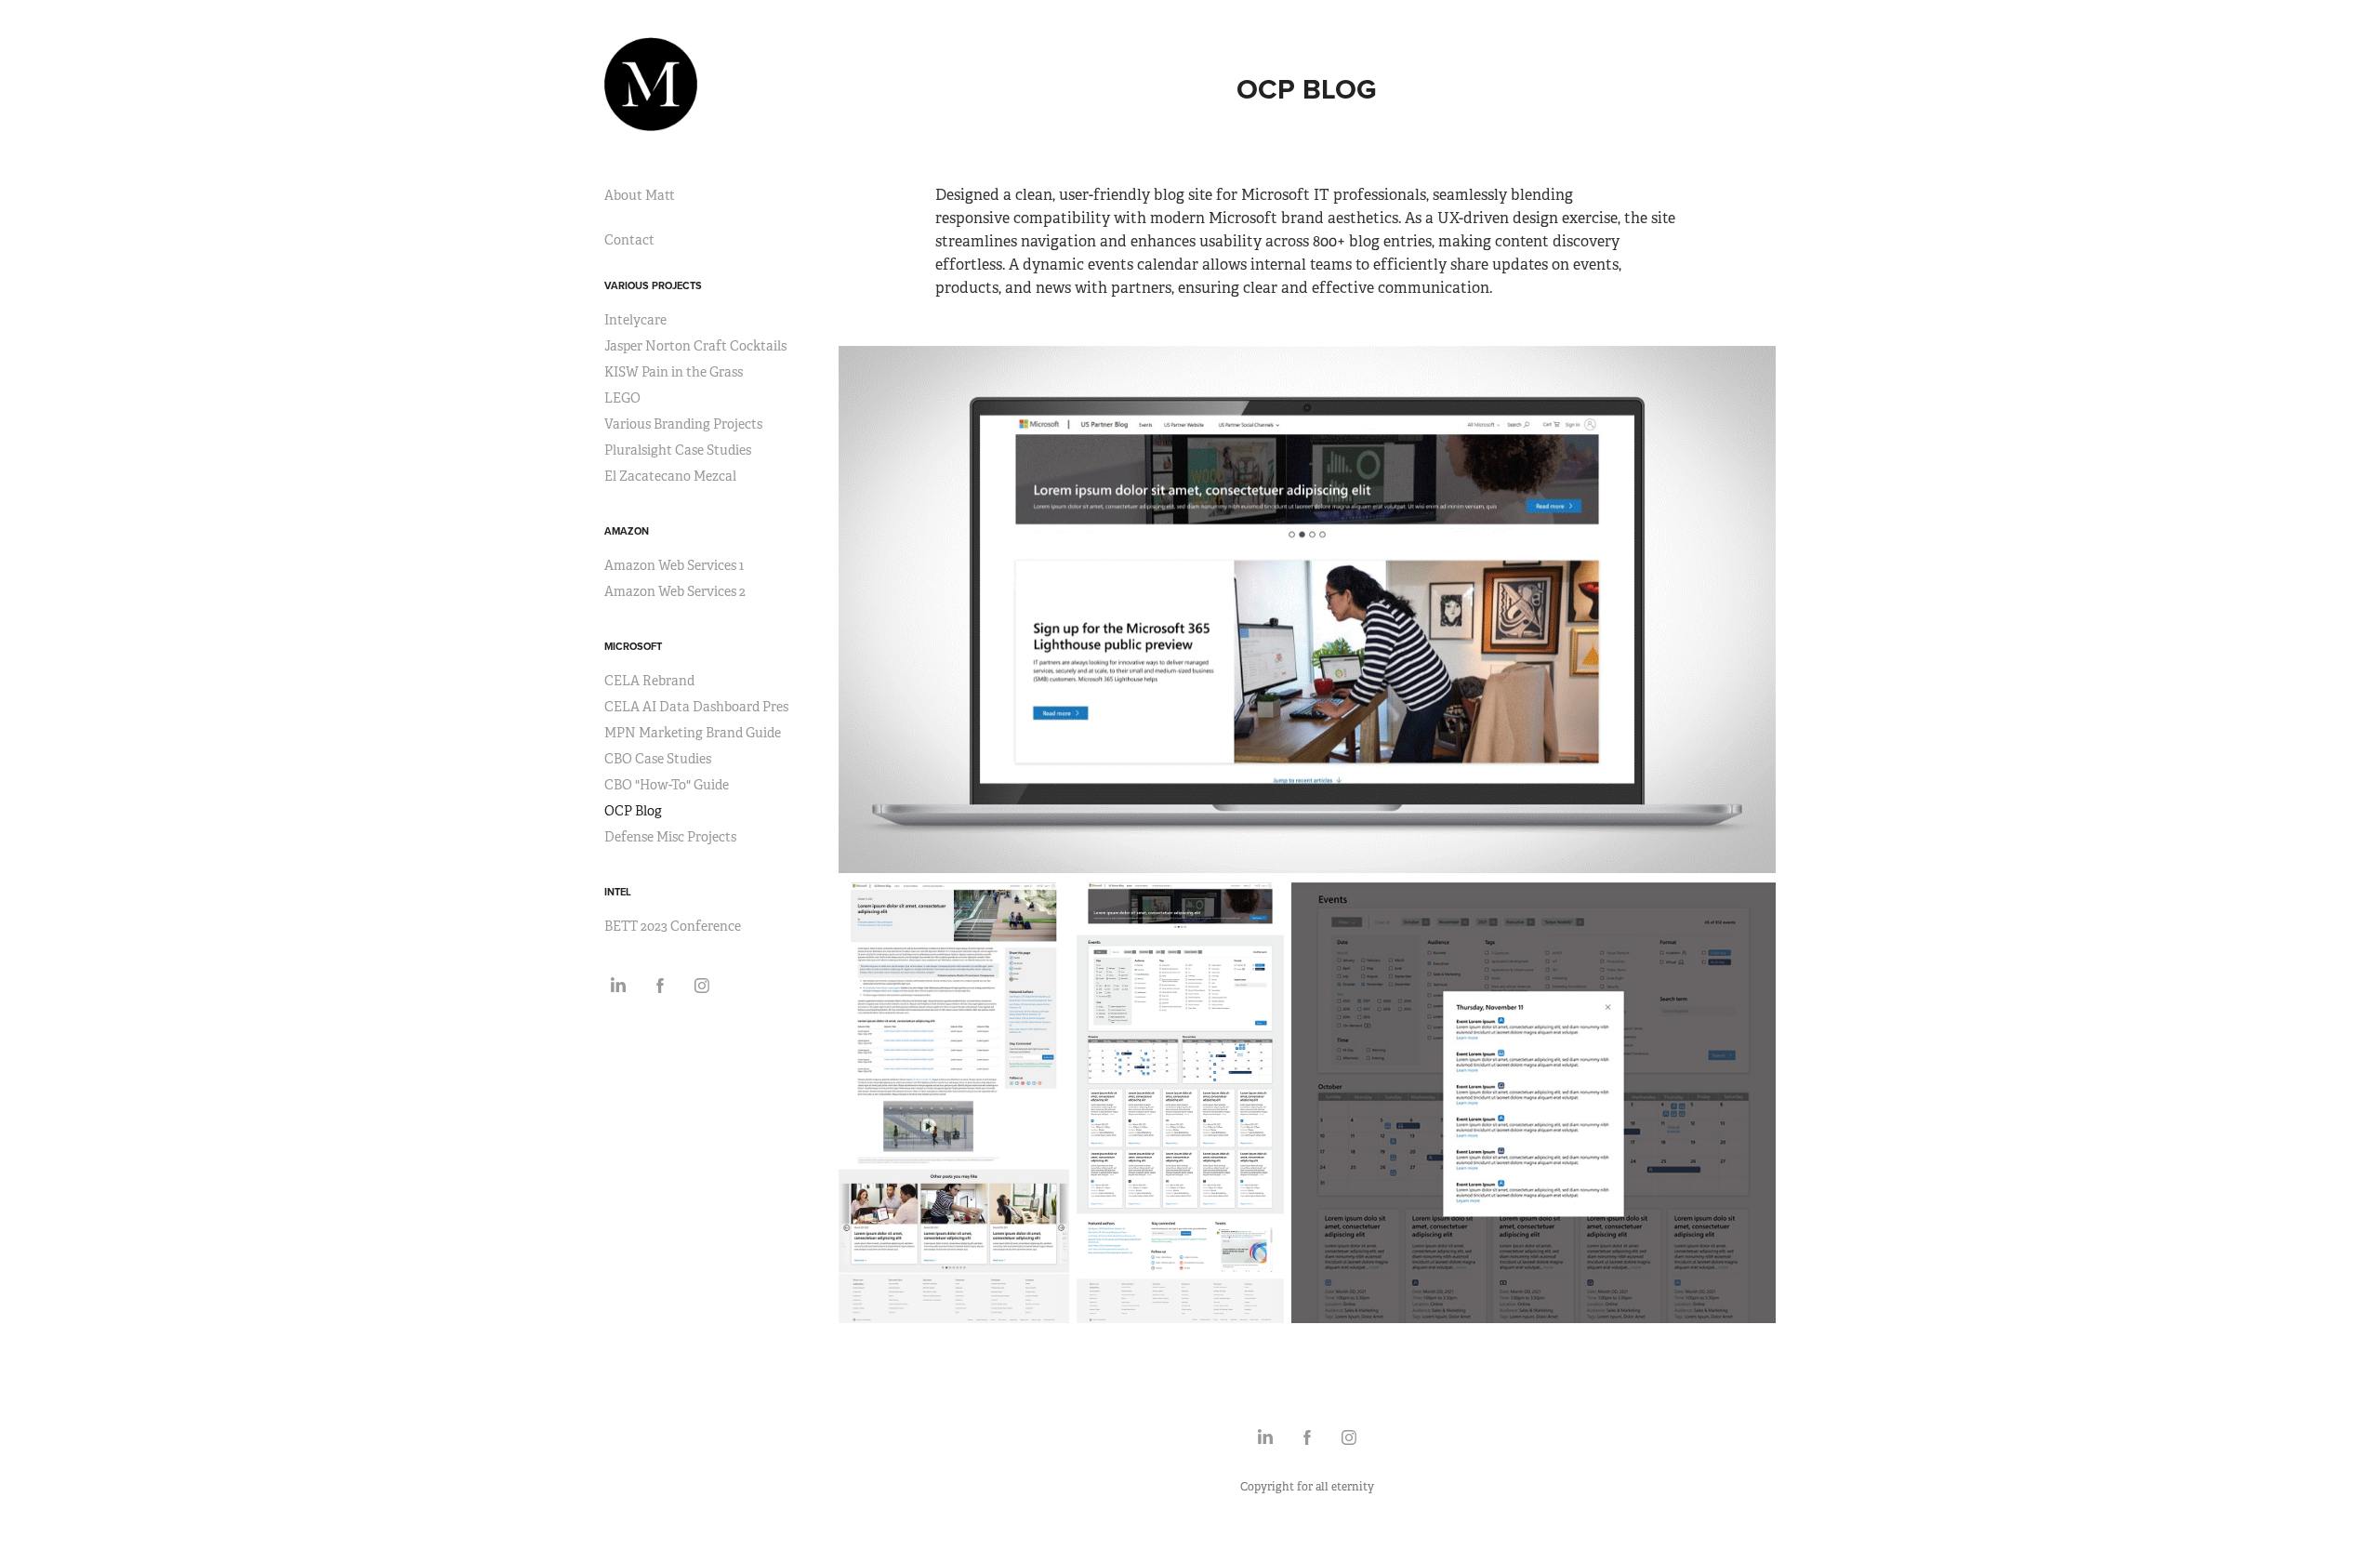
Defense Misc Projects (670, 837)
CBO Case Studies (658, 759)
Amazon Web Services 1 (674, 565)
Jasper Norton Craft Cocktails (695, 346)
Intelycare (635, 320)
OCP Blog (633, 811)
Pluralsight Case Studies (678, 450)
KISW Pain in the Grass (674, 372)
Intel (618, 892)
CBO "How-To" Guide (667, 785)
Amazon (627, 531)
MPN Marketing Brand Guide (693, 733)
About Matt (640, 195)
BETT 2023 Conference (673, 926)
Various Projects (653, 285)
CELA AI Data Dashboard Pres (696, 707)
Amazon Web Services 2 (675, 591)
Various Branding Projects (683, 424)
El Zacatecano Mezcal (670, 476)
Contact (629, 240)
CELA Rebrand (649, 681)
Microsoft (633, 646)
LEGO (622, 398)
